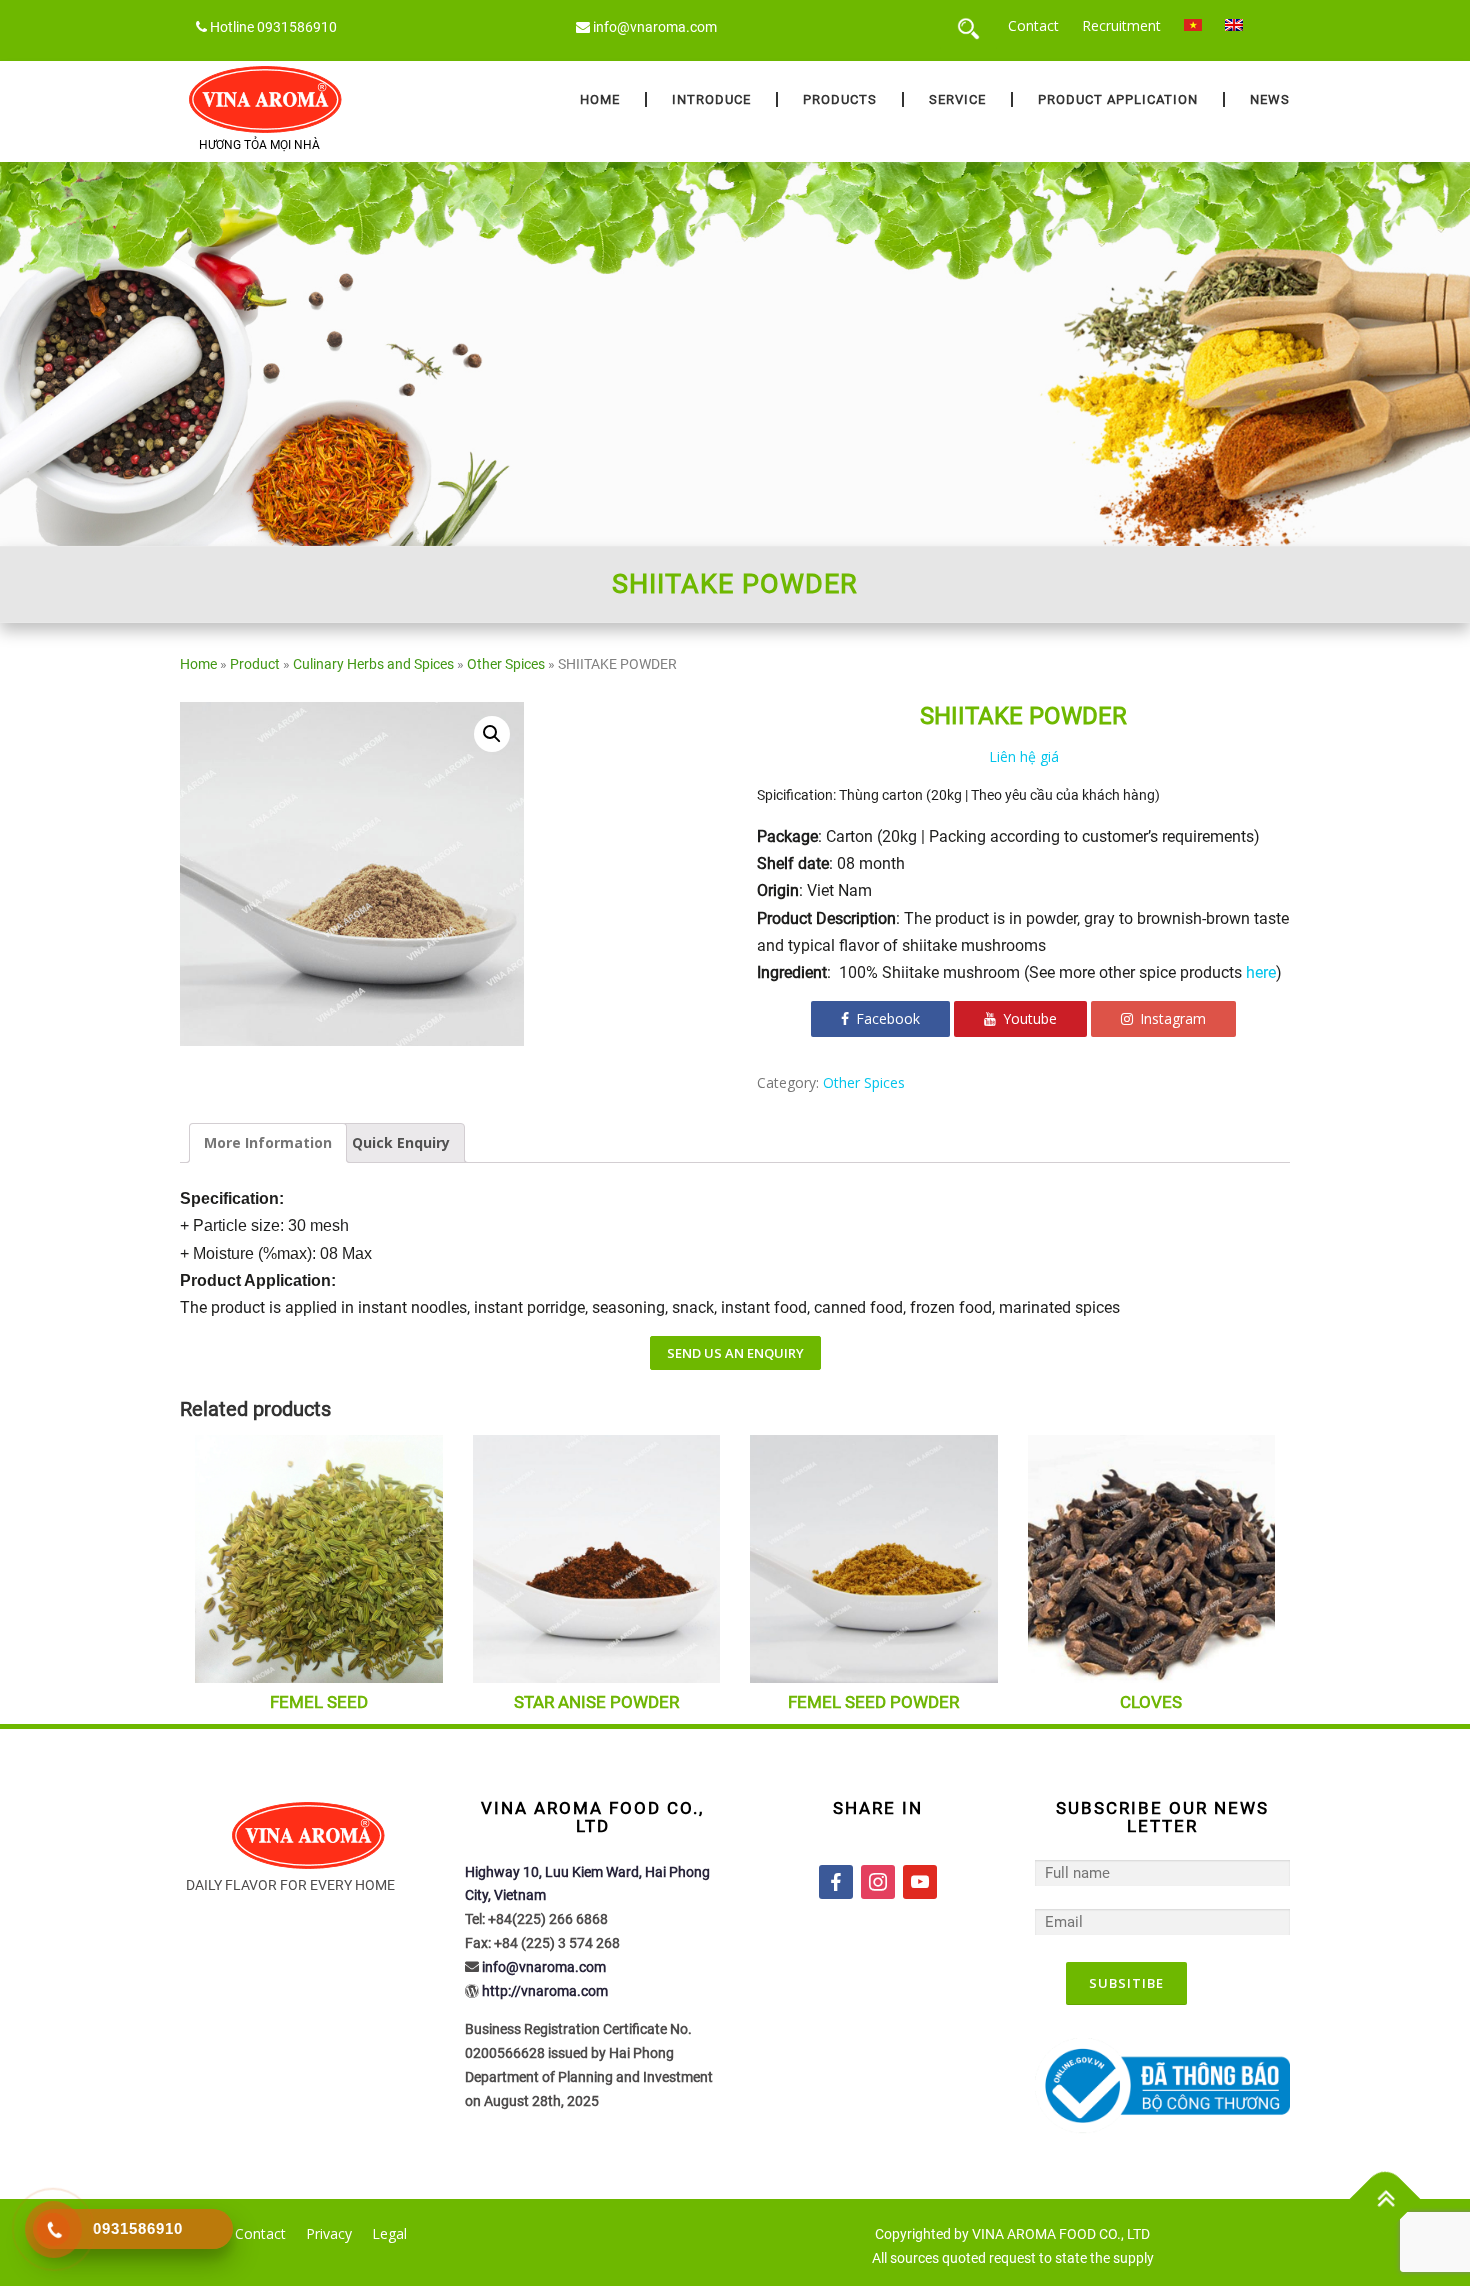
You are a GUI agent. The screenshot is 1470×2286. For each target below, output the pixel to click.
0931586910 (297, 27)
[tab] (268, 1143)
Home (600, 99)
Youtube (1028, 1018)
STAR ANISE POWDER (596, 1702)
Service (957, 99)
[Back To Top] (1385, 2199)
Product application (1118, 99)
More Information (268, 1142)
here (1261, 972)
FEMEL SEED (319, 1702)
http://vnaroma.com (545, 1991)
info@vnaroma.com (655, 27)
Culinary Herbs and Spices (373, 664)
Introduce (711, 99)
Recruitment (1121, 25)
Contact (1033, 25)
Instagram (1171, 1018)
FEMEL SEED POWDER (873, 1702)
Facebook (886, 1018)
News (1270, 99)
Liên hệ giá (1024, 756)
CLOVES (1151, 1702)
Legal (389, 2233)
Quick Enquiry (401, 1142)
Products (840, 99)
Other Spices (506, 664)
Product (255, 664)
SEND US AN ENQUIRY (735, 1353)
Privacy (329, 2233)
